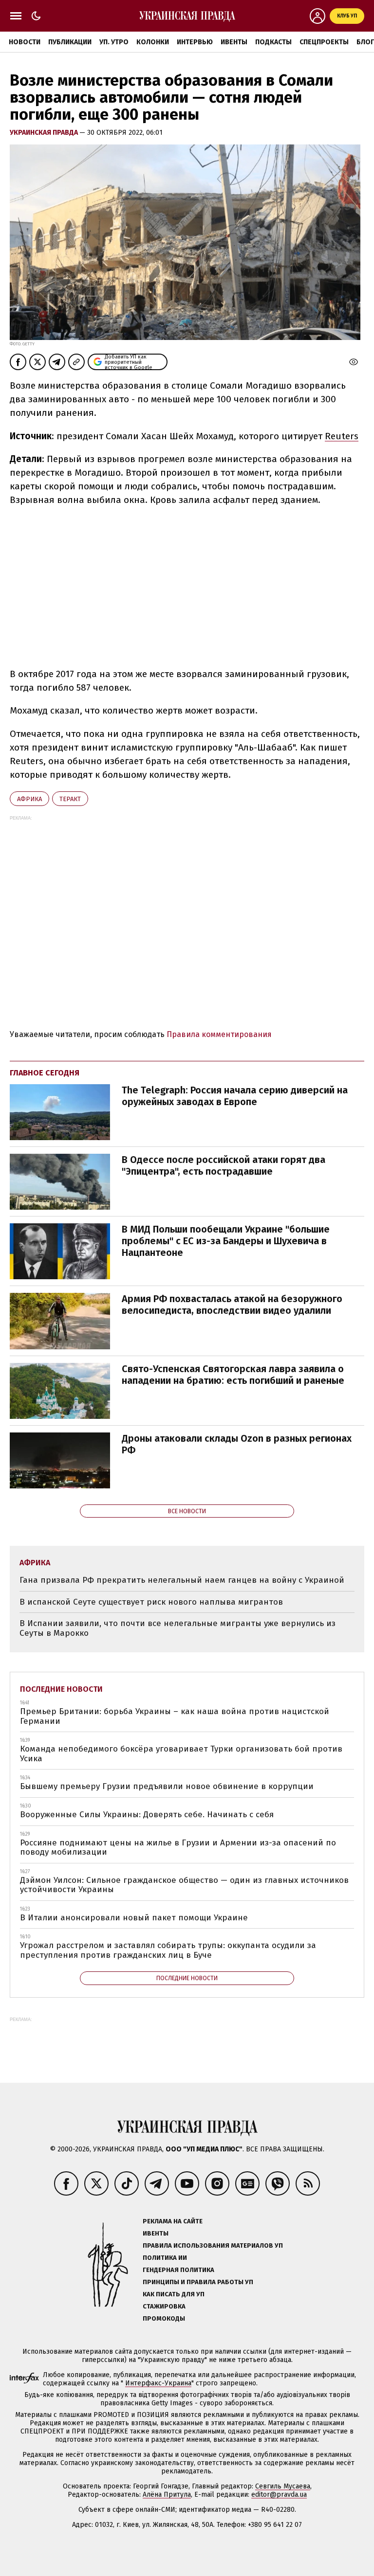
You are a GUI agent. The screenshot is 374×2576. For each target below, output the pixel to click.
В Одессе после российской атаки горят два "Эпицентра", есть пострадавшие (224, 1165)
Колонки (153, 42)
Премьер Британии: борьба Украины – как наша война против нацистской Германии (175, 1716)
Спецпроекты (324, 42)
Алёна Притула (167, 2495)
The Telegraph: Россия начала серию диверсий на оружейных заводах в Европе (235, 1096)
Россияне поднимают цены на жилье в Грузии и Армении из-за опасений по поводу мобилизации (178, 1848)
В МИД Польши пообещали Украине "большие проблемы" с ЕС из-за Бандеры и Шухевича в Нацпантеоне (226, 1241)
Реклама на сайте (173, 2221)
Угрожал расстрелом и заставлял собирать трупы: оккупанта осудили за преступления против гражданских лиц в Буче (168, 1950)
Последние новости (61, 1689)
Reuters (342, 436)
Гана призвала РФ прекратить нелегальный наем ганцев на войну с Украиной (182, 1580)
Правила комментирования (219, 1034)
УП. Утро (114, 42)
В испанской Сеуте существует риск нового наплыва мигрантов (151, 1602)
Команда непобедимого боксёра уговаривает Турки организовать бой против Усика (181, 1754)
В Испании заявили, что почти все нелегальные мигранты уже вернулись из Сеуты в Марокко (178, 1628)
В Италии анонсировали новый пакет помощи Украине (134, 1918)
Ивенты (234, 42)
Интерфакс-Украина (158, 2383)
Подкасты (273, 42)
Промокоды (164, 2318)
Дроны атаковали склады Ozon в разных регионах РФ (237, 1444)
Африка (29, 799)
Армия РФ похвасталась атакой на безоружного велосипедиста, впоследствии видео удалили (232, 1305)
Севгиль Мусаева (283, 2486)
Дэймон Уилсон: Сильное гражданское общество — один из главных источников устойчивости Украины (184, 1885)
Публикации (70, 42)
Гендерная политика (178, 2270)
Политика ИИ (165, 2258)
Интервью (195, 42)
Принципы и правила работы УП (198, 2282)
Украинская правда (45, 133)
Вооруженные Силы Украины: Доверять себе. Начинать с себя (147, 1815)
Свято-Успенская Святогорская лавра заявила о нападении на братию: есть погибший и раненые (233, 1375)
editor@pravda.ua (279, 2495)
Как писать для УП (174, 2294)
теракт (70, 799)
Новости (25, 42)
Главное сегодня (45, 1073)
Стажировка (164, 2306)
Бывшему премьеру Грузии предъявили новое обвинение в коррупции (167, 1786)
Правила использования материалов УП (213, 2245)
